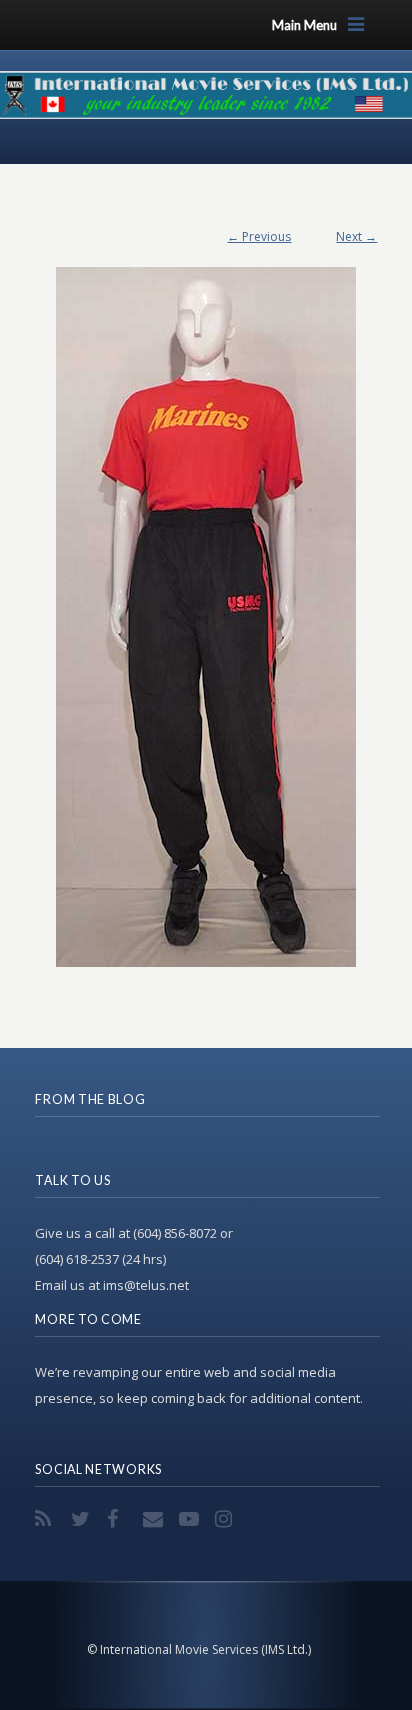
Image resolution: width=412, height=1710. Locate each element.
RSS (47, 1519)
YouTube (191, 1519)
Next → (356, 236)
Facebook (119, 1519)
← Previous (259, 236)
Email (155, 1519)
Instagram (227, 1519)
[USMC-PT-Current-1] (206, 607)
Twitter (83, 1519)
